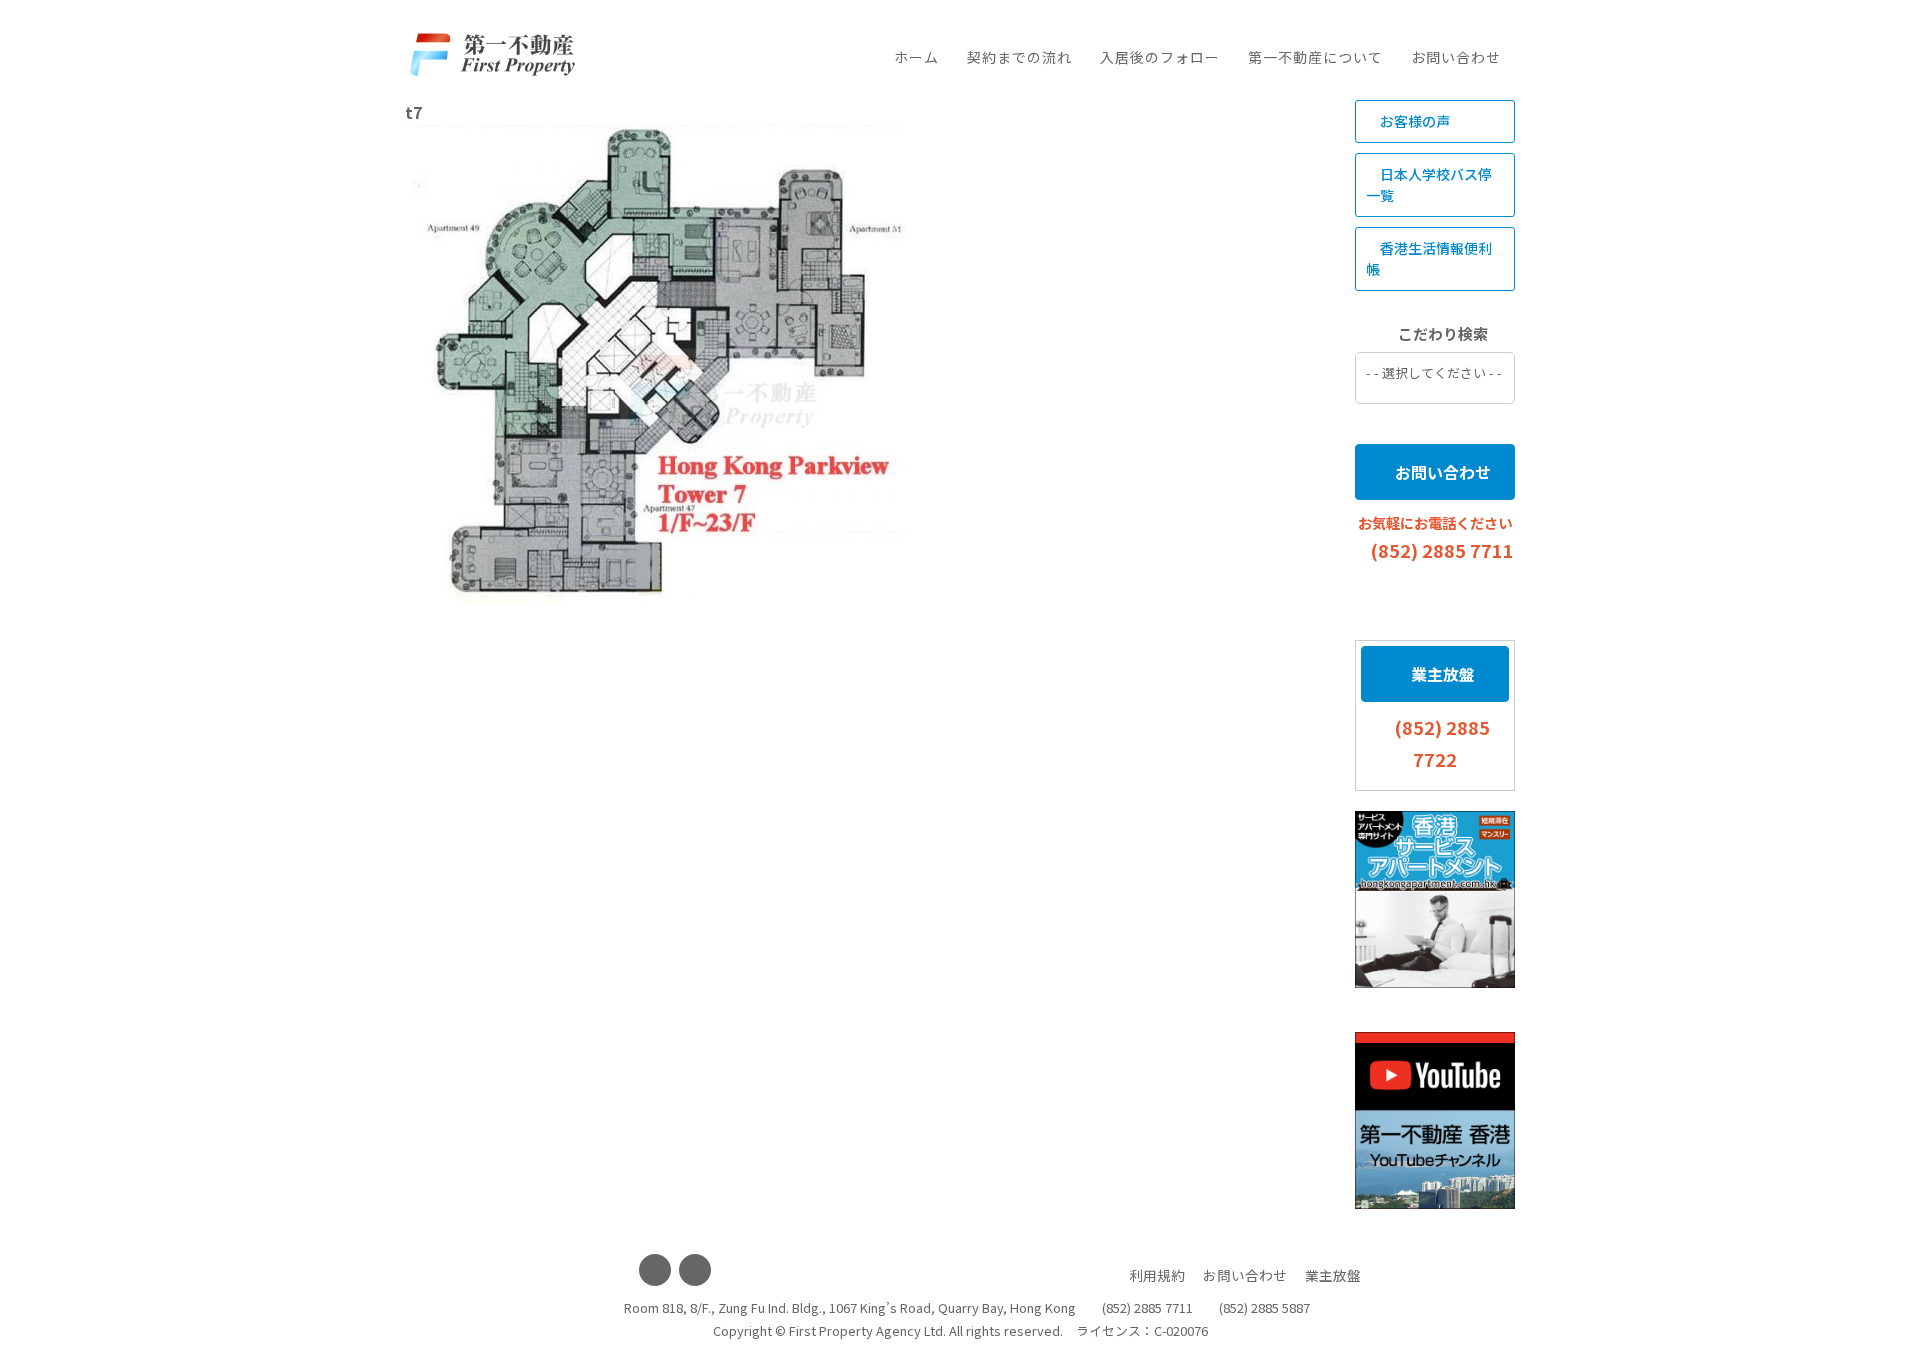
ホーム (916, 57)
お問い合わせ (1456, 57)
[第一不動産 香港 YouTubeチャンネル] (1435, 1120)
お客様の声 (1413, 121)
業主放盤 (1441, 674)
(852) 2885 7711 (1442, 550)
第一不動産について (1315, 57)
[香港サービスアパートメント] (1435, 899)
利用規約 (1157, 1275)
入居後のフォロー (1160, 57)
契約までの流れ (1019, 57)
